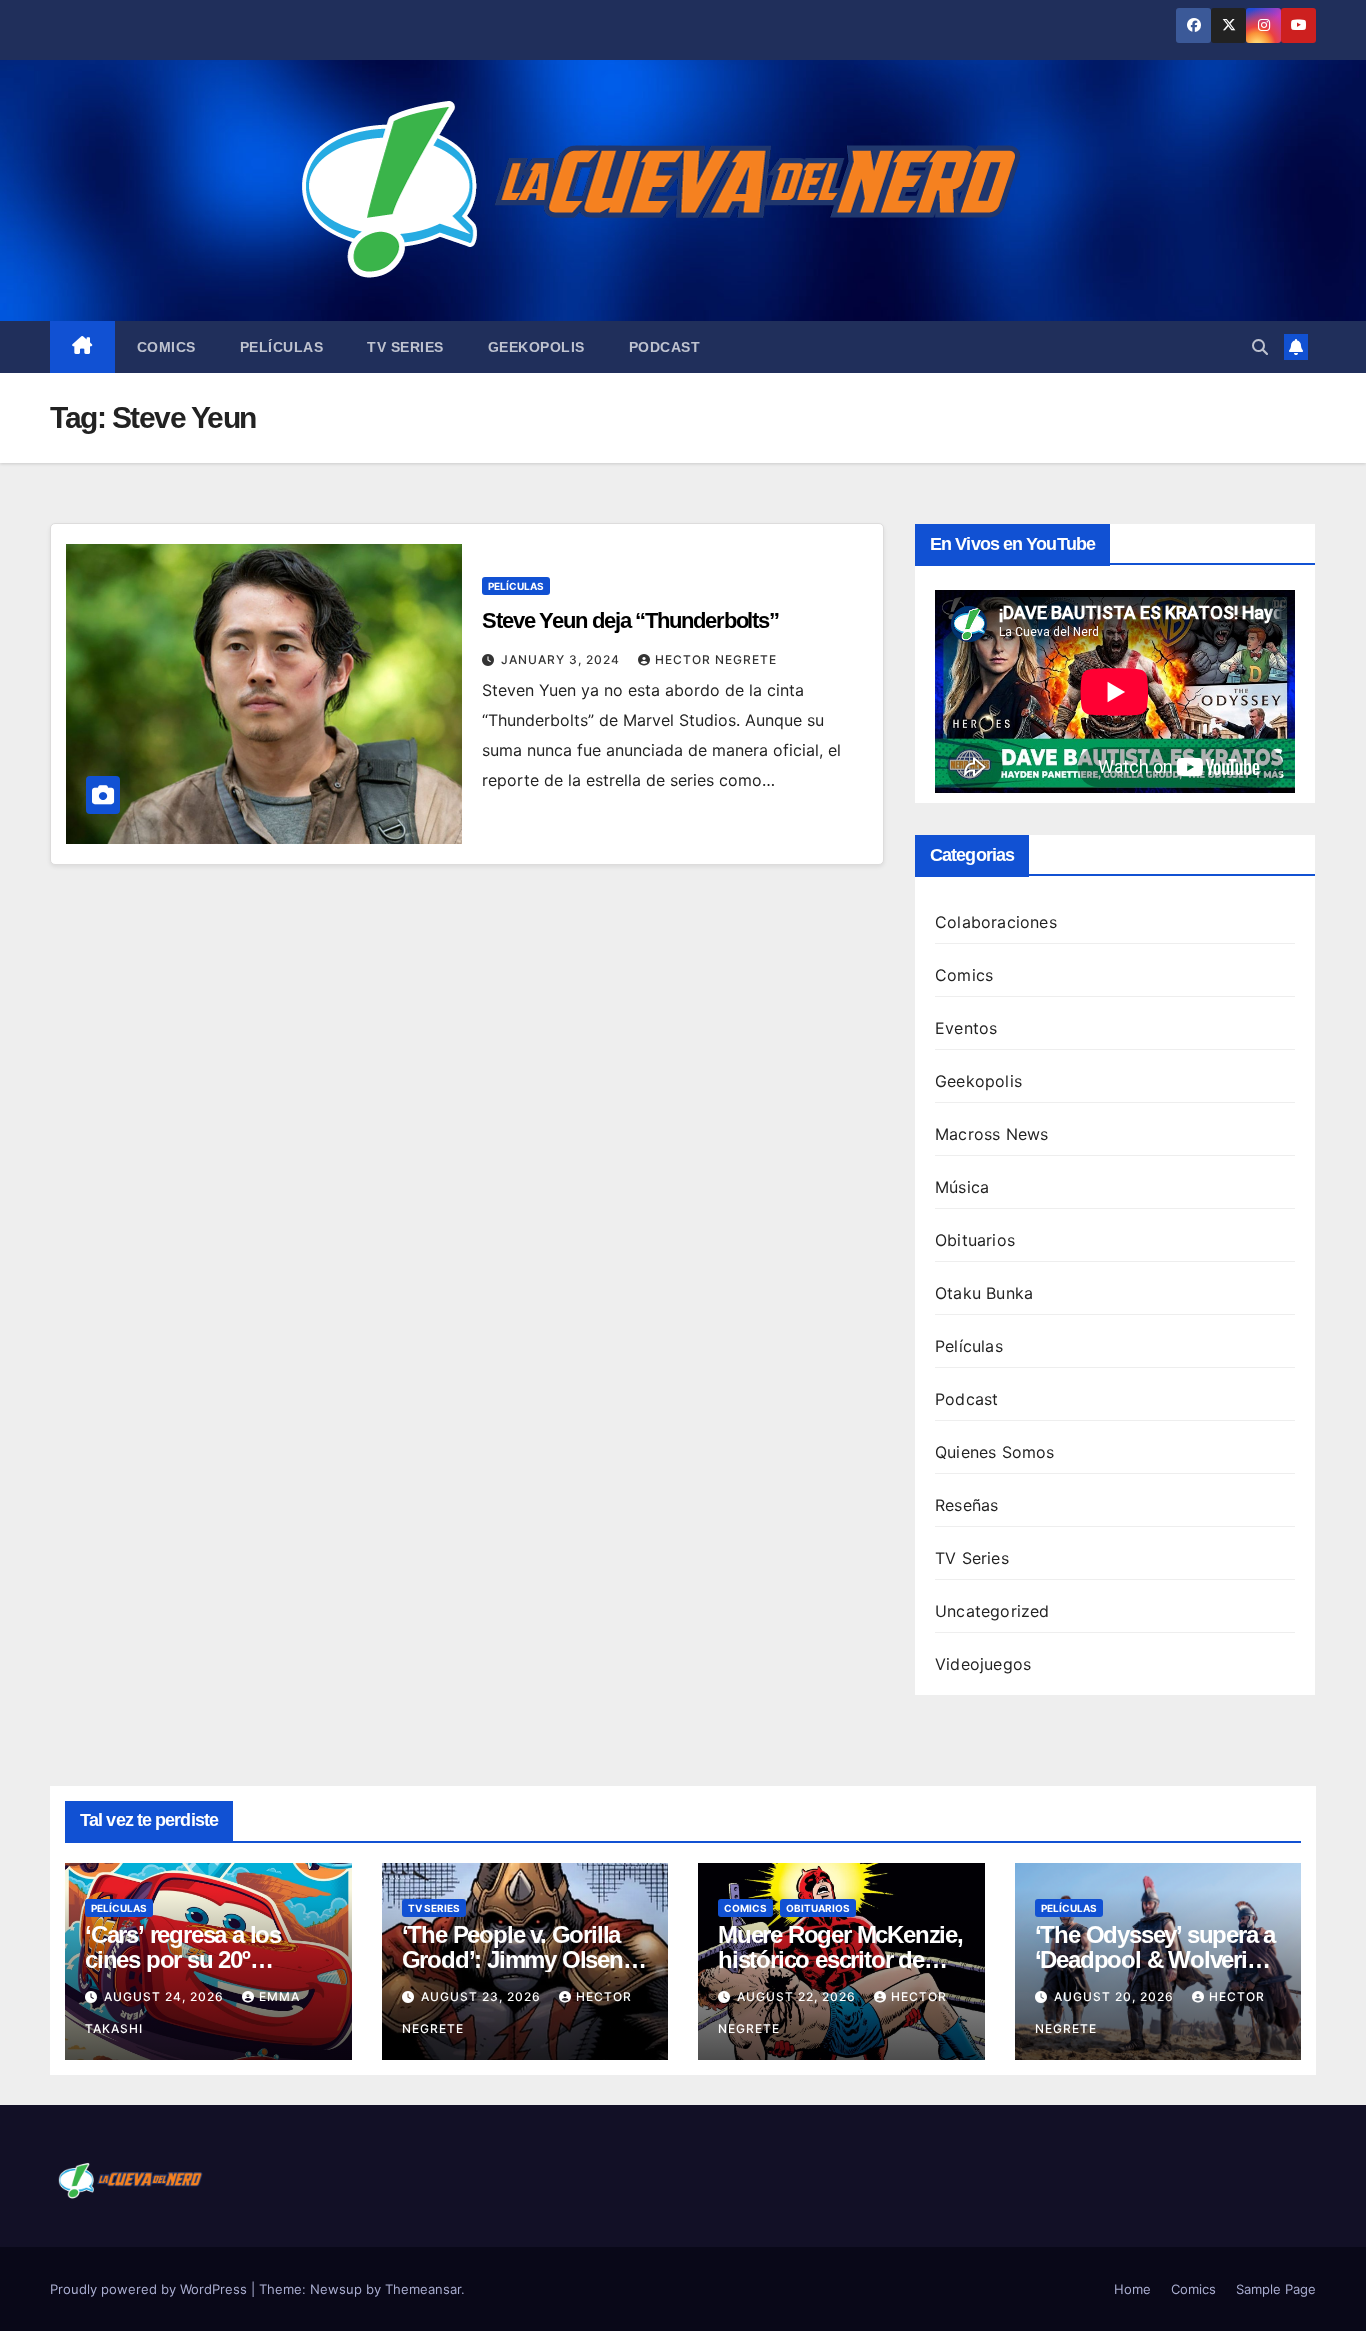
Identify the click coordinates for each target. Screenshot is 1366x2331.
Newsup (336, 2289)
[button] (1260, 347)
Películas (282, 347)
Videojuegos (983, 1664)
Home (1132, 2289)
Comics (166, 347)
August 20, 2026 (1116, 1996)
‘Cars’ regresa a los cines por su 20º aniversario (183, 1959)
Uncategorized (992, 1611)
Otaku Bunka (984, 1293)
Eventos (966, 1028)
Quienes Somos (995, 1452)
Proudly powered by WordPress (150, 2289)
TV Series (405, 347)
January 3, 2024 (562, 659)
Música (962, 1187)
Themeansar (423, 2289)
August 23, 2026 (483, 1996)
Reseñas (966, 1505)
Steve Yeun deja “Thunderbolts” (630, 620)
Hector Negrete (716, 659)
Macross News (991, 1134)
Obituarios (975, 1240)
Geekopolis (536, 347)
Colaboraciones (996, 922)
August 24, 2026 (166, 1996)
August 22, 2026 (798, 1996)
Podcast (665, 347)
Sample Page (1276, 2289)
